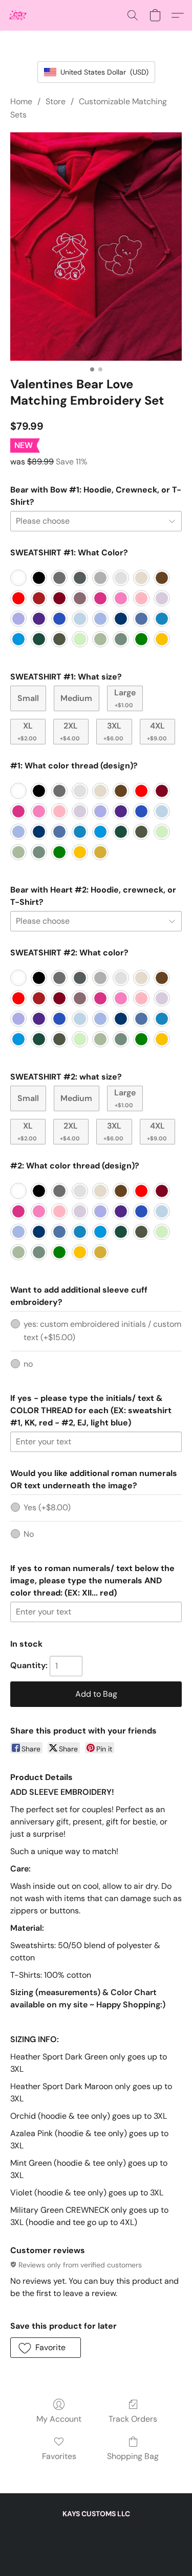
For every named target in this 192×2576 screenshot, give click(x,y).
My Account (59, 2419)
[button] (18, 15)
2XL (70, 731)
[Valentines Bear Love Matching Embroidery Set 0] (96, 247)
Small (28, 698)
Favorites (59, 2456)
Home (21, 101)
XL (27, 731)
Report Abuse (96, 2531)
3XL (113, 731)
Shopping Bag (133, 2456)
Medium (76, 698)
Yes (47, 1507)
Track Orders (133, 2419)
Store (56, 101)
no (28, 1364)
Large (125, 698)
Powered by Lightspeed (96, 2548)
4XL (157, 731)
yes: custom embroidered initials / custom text (102, 1331)
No (29, 1534)
